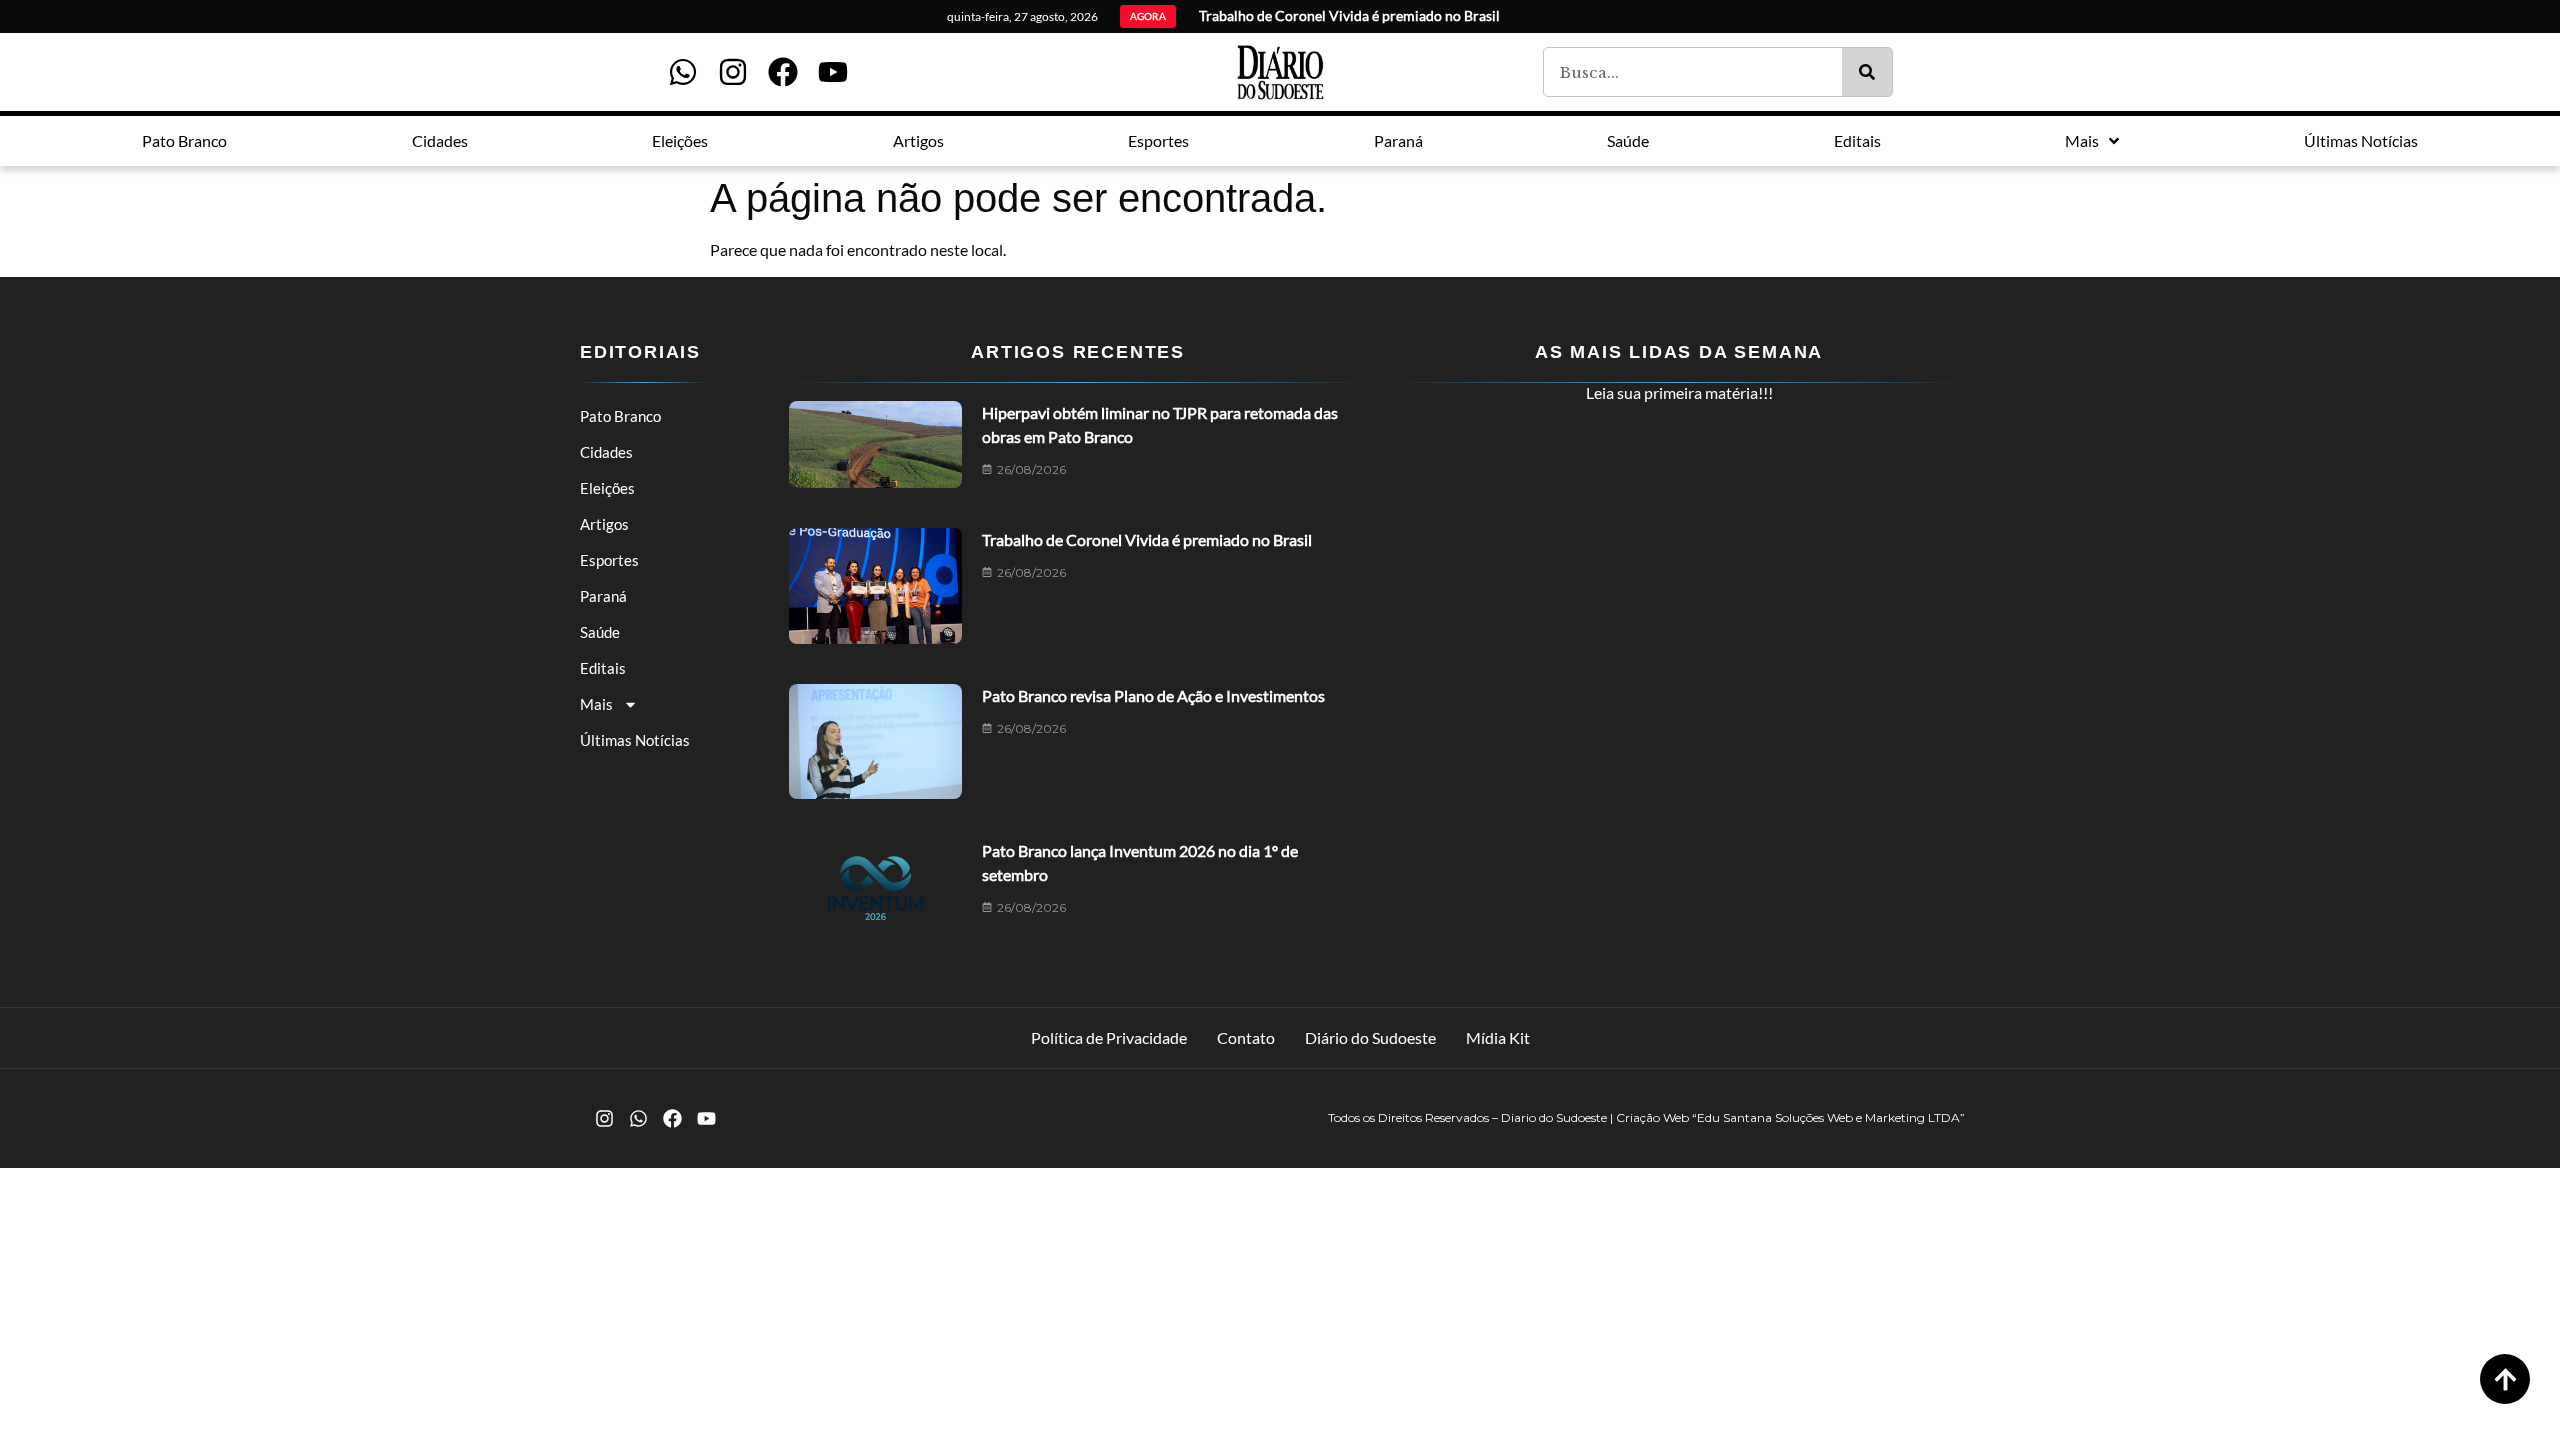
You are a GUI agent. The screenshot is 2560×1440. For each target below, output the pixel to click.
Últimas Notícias (635, 740)
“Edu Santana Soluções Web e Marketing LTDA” (1828, 1117)
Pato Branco (620, 416)
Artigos (604, 524)
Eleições (607, 488)
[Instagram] (733, 72)
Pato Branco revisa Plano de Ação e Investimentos (1153, 695)
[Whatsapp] (683, 72)
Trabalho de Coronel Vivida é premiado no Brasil (1147, 539)
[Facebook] (783, 72)
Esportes (609, 560)
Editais (603, 668)
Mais (596, 704)
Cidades (606, 452)
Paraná (603, 596)
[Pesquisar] (1867, 72)
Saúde (600, 632)
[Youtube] (833, 72)
